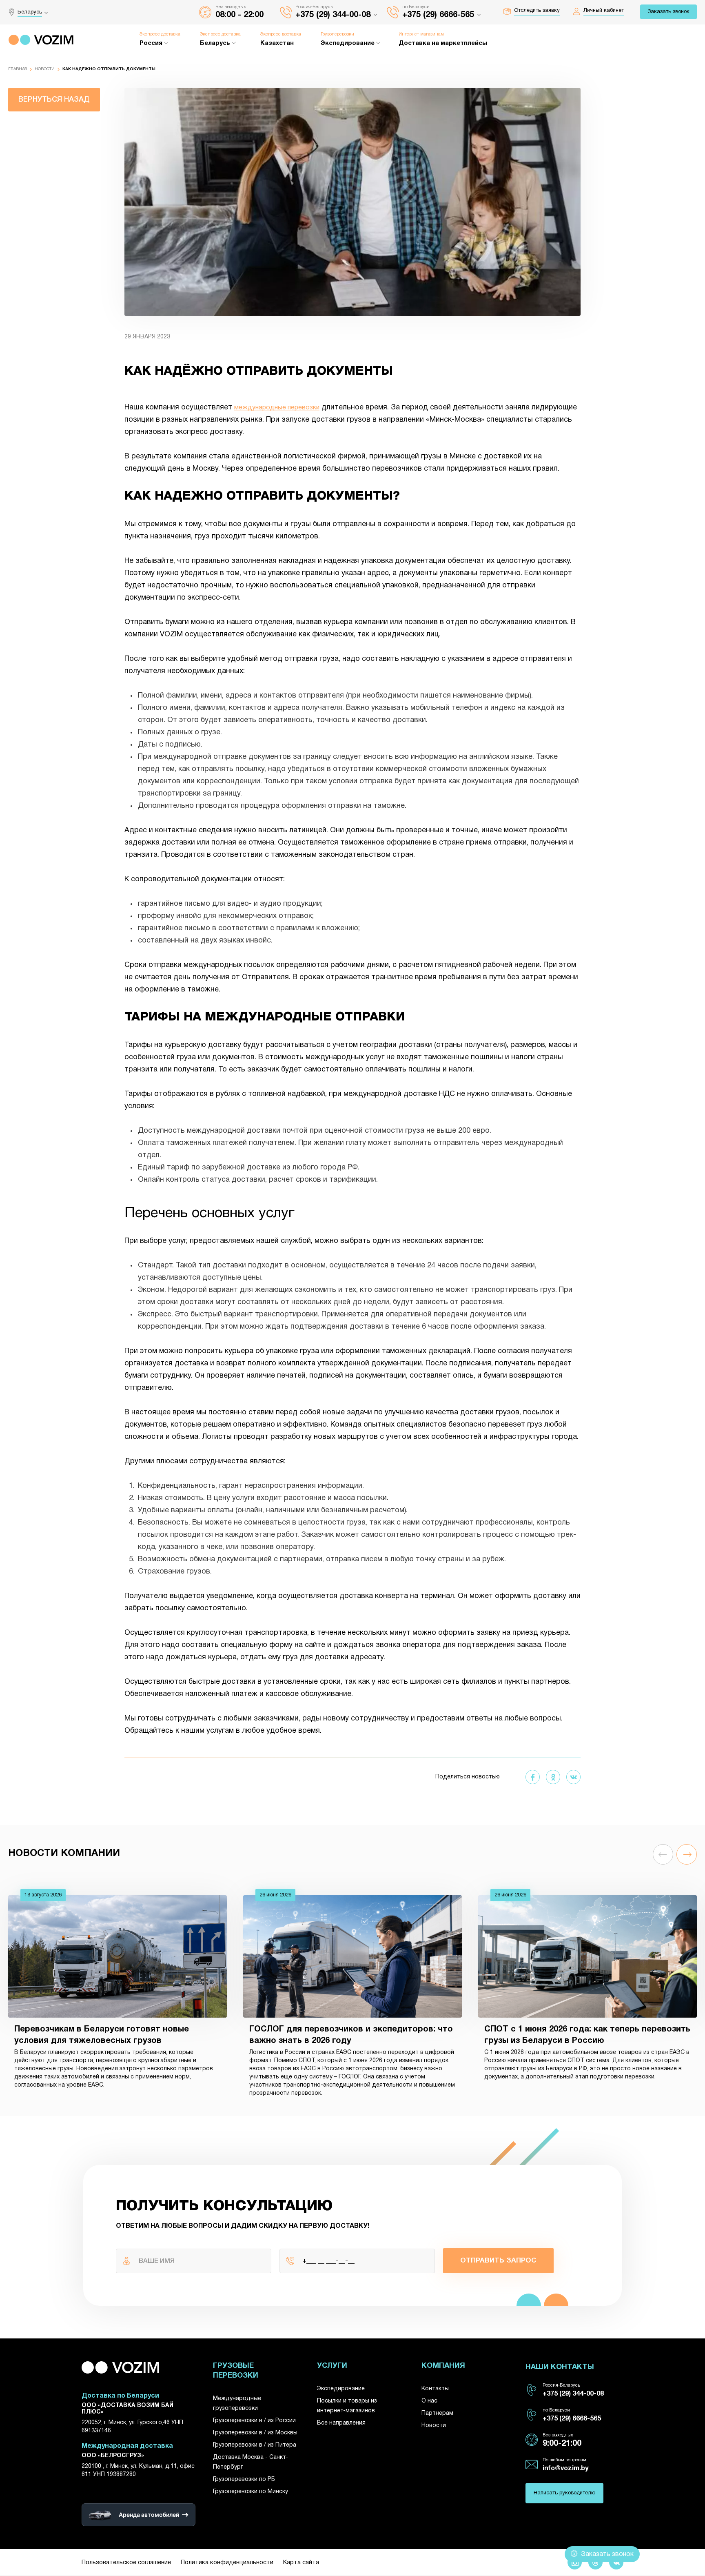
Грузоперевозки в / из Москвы (255, 2433)
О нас (429, 2401)
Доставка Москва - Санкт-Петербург (251, 2462)
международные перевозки (277, 408)
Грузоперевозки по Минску (251, 2492)
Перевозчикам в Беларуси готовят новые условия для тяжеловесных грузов (102, 2035)
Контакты (435, 2389)
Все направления (341, 2423)
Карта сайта (301, 2563)
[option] (117, 1995)
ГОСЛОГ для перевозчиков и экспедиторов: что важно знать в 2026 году (351, 2035)
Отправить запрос (498, 2261)
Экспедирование (341, 2389)
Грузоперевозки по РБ (244, 2479)
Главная (18, 69)
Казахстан (277, 43)
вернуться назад (54, 100)
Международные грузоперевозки (237, 2404)
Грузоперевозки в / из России (254, 2421)
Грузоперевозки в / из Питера (255, 2445)
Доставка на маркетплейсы (443, 43)
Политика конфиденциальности (227, 2563)
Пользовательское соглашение (126, 2563)
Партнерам (437, 2413)
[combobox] (35, 12)
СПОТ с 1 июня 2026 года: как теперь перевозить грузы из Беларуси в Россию (587, 2035)
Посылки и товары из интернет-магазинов (347, 2406)
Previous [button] (663, 1854)
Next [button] (687, 1854)
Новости (45, 69)
